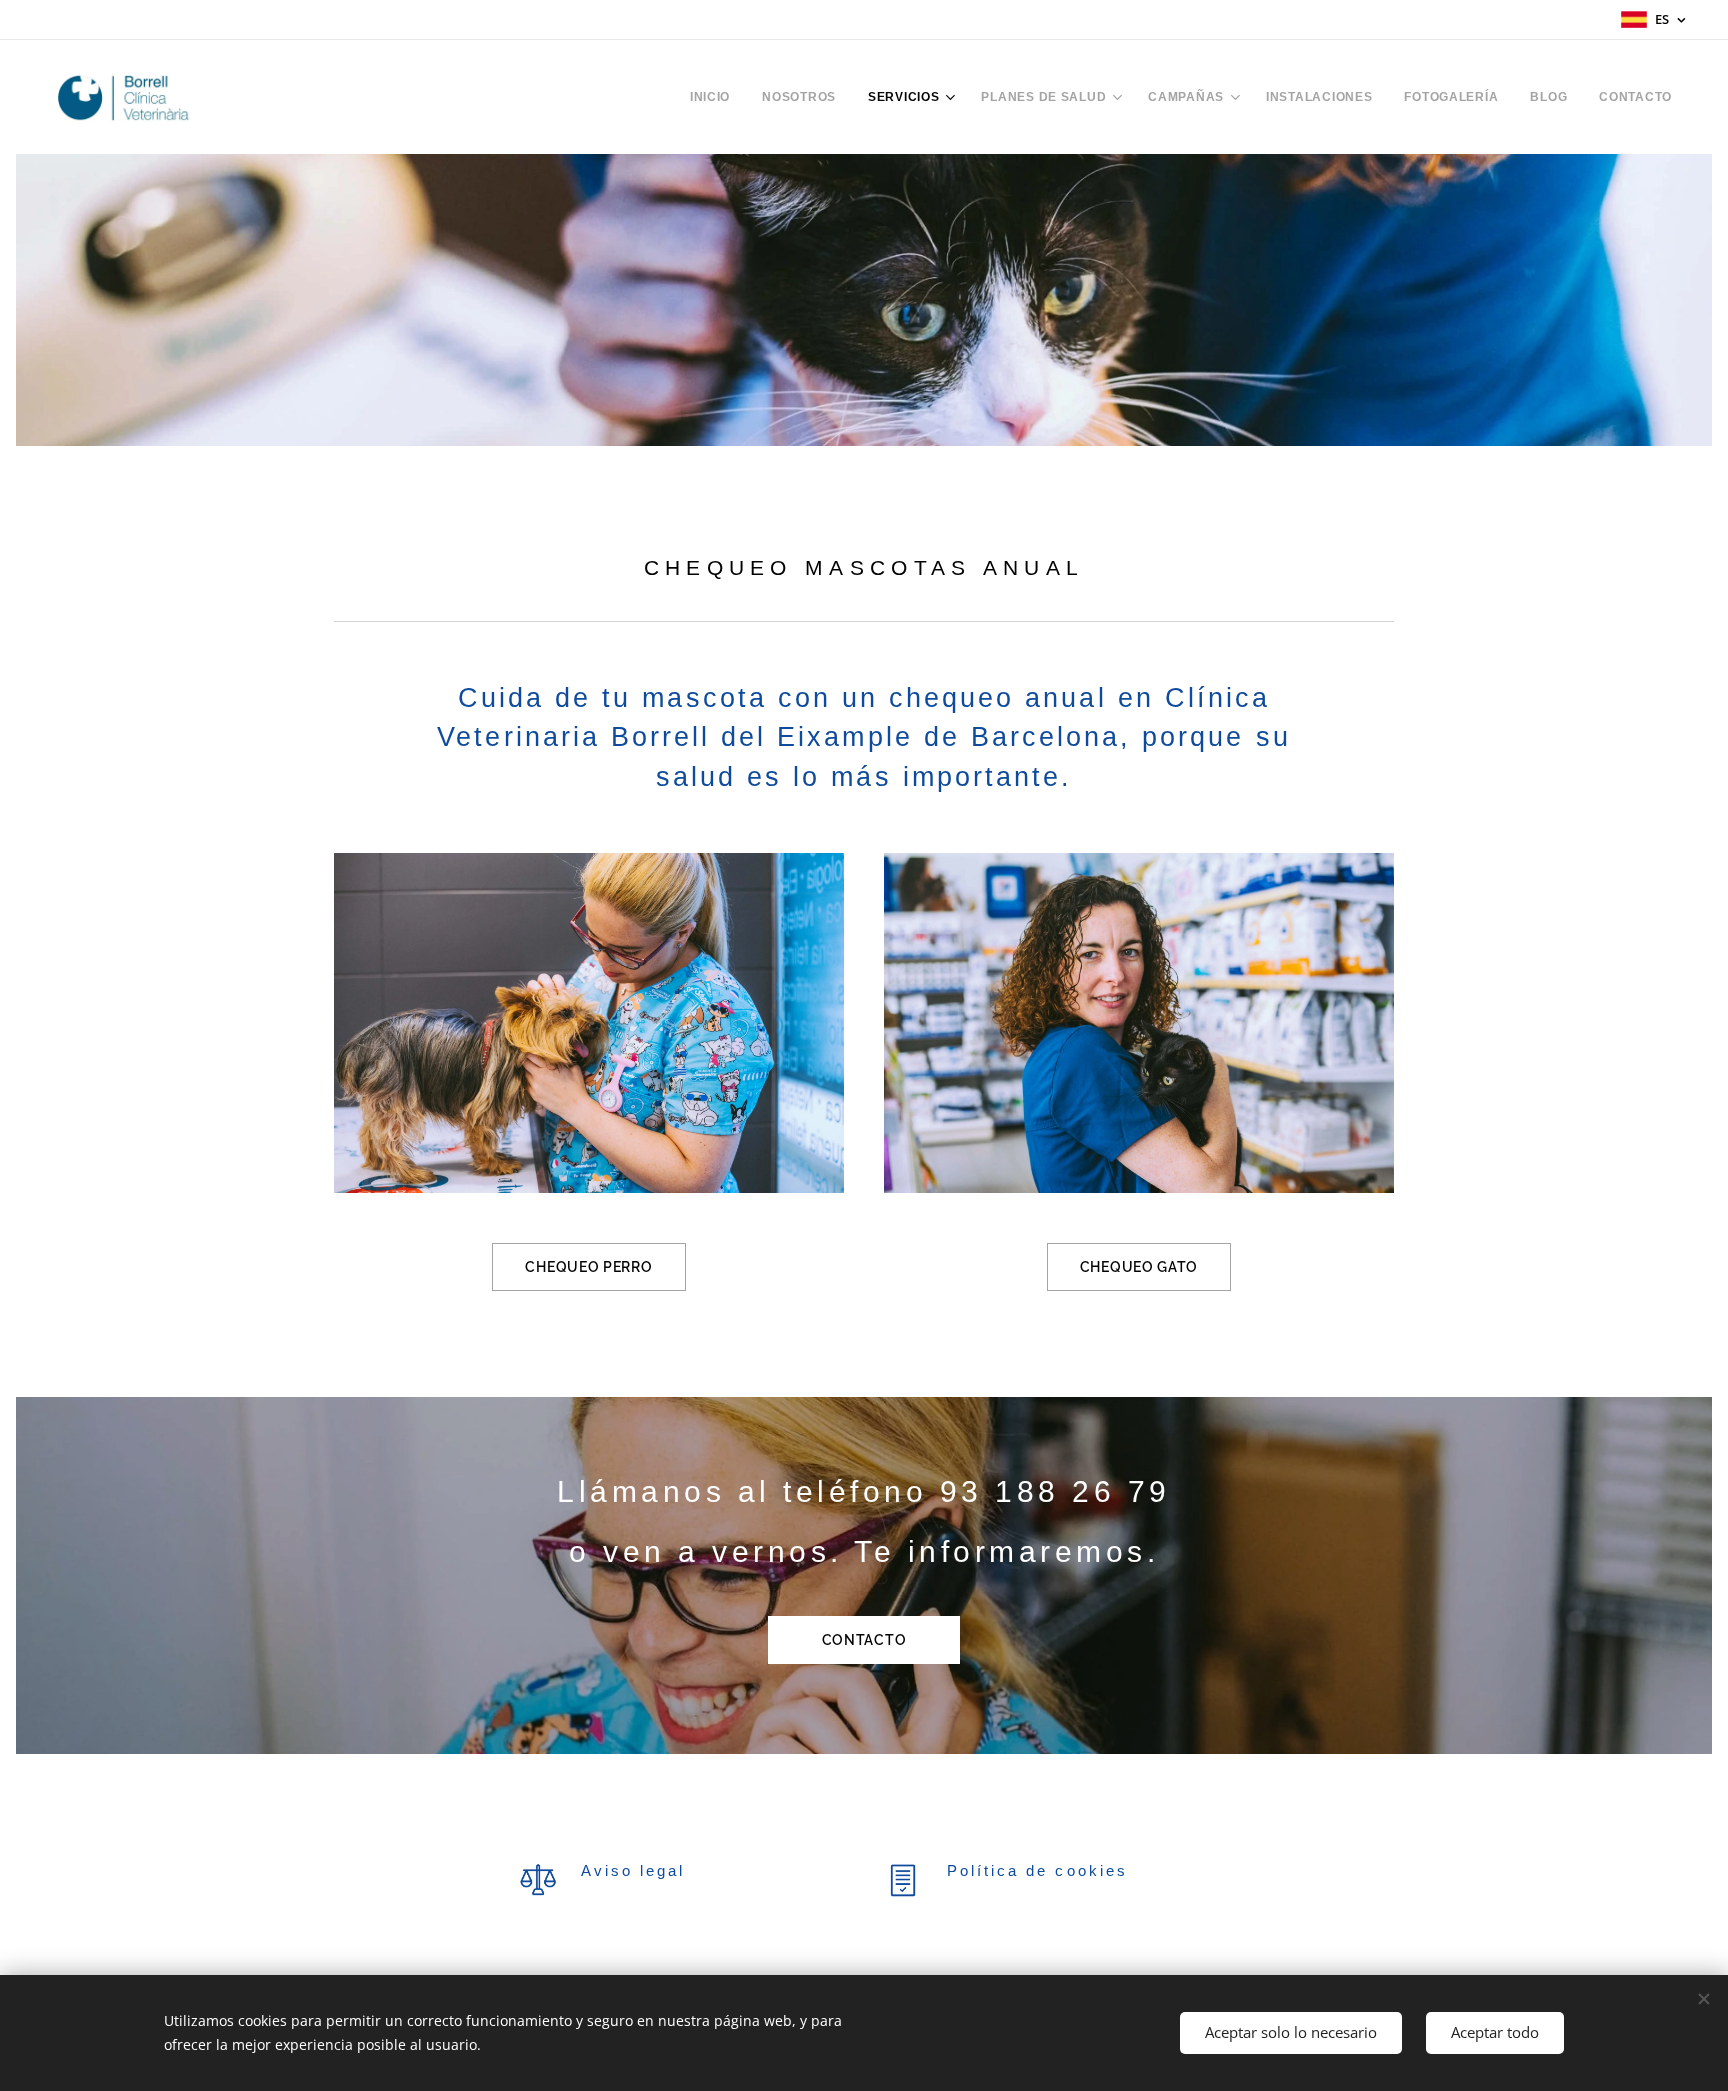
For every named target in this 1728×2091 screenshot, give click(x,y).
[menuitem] (715, 97)
